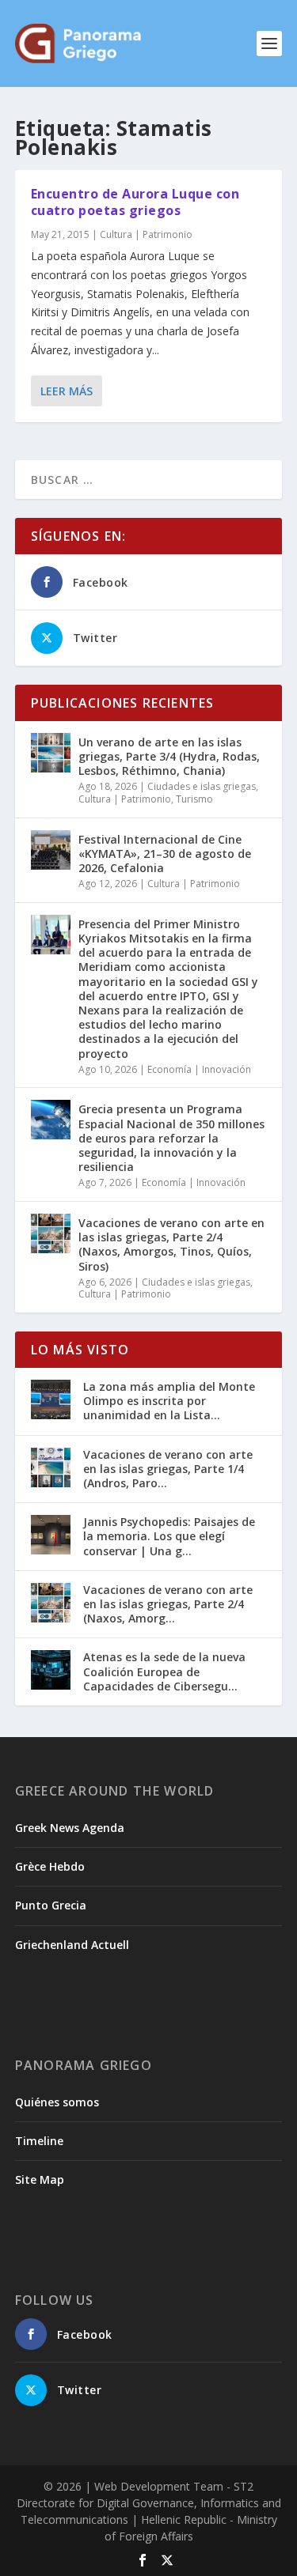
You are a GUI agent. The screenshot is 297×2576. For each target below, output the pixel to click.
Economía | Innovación (199, 1069)
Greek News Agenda (70, 1828)
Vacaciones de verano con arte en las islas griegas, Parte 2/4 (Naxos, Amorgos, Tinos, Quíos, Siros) (171, 1245)
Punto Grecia (51, 1905)
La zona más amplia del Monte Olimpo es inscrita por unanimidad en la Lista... (169, 1401)
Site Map (40, 2179)
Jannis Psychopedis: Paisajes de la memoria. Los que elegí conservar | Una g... (169, 1536)
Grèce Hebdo (50, 1866)
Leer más (67, 391)
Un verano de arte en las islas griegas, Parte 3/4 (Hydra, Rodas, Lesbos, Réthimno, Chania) (169, 756)
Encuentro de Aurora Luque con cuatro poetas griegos (135, 202)
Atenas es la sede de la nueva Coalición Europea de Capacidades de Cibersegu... (164, 1671)
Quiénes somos (57, 2102)
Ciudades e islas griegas (202, 786)
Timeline (39, 2141)
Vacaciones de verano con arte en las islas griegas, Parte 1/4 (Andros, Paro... (168, 1469)
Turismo (194, 799)
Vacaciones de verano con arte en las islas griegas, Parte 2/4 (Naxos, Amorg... (168, 1604)
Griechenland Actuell (72, 1945)
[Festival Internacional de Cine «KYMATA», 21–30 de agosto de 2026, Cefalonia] (51, 850)
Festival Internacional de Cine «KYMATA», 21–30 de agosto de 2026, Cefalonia (165, 854)
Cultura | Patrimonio (146, 234)
